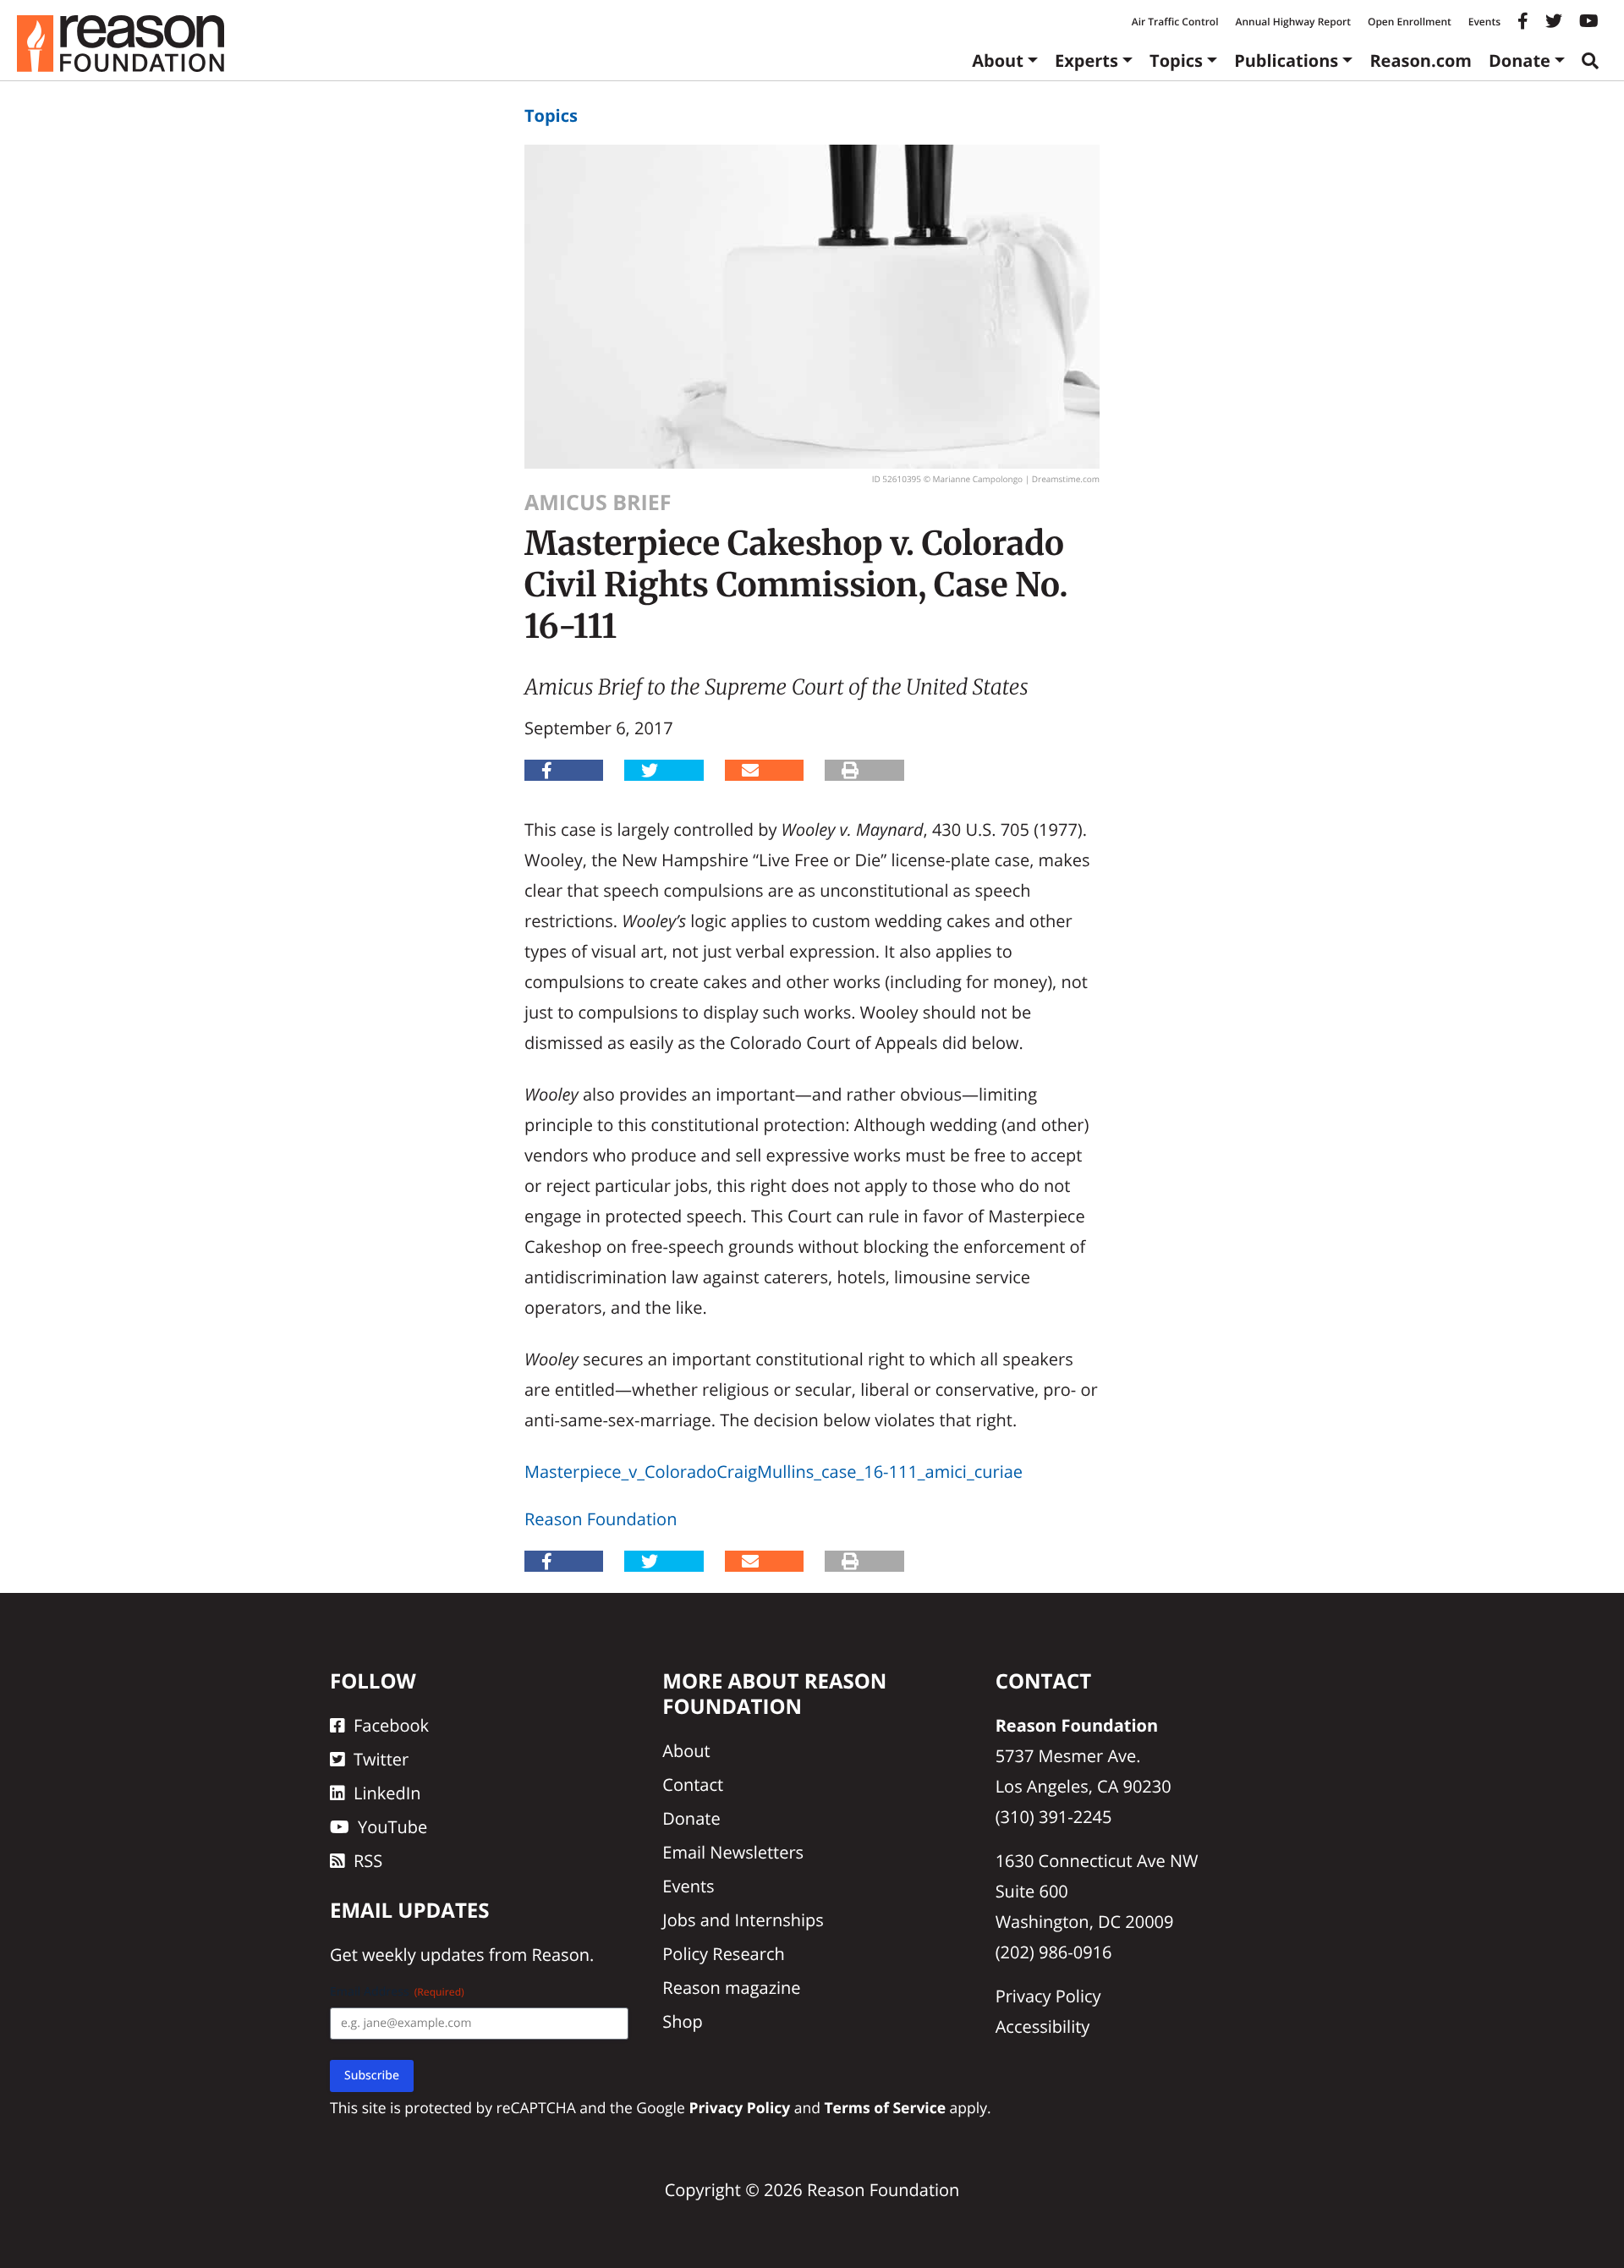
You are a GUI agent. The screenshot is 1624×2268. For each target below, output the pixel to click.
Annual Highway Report (1292, 22)
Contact (693, 1785)
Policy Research (723, 1954)
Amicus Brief (598, 502)
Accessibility (1043, 2026)
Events (1484, 22)
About (998, 60)
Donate (1520, 60)
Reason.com (1421, 60)
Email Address (397, 1992)
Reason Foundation (601, 1519)
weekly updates (423, 1955)
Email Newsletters (733, 1852)
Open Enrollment (1410, 22)
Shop (683, 2021)
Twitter (381, 1759)
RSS (368, 1861)
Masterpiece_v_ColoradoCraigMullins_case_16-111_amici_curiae (774, 1472)
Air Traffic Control (1175, 22)
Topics (1176, 60)
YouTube (392, 1827)
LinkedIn (387, 1793)
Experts (1086, 60)
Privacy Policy (1048, 1996)
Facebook (391, 1725)
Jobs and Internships (743, 1920)
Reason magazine (731, 1988)
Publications (1286, 60)
